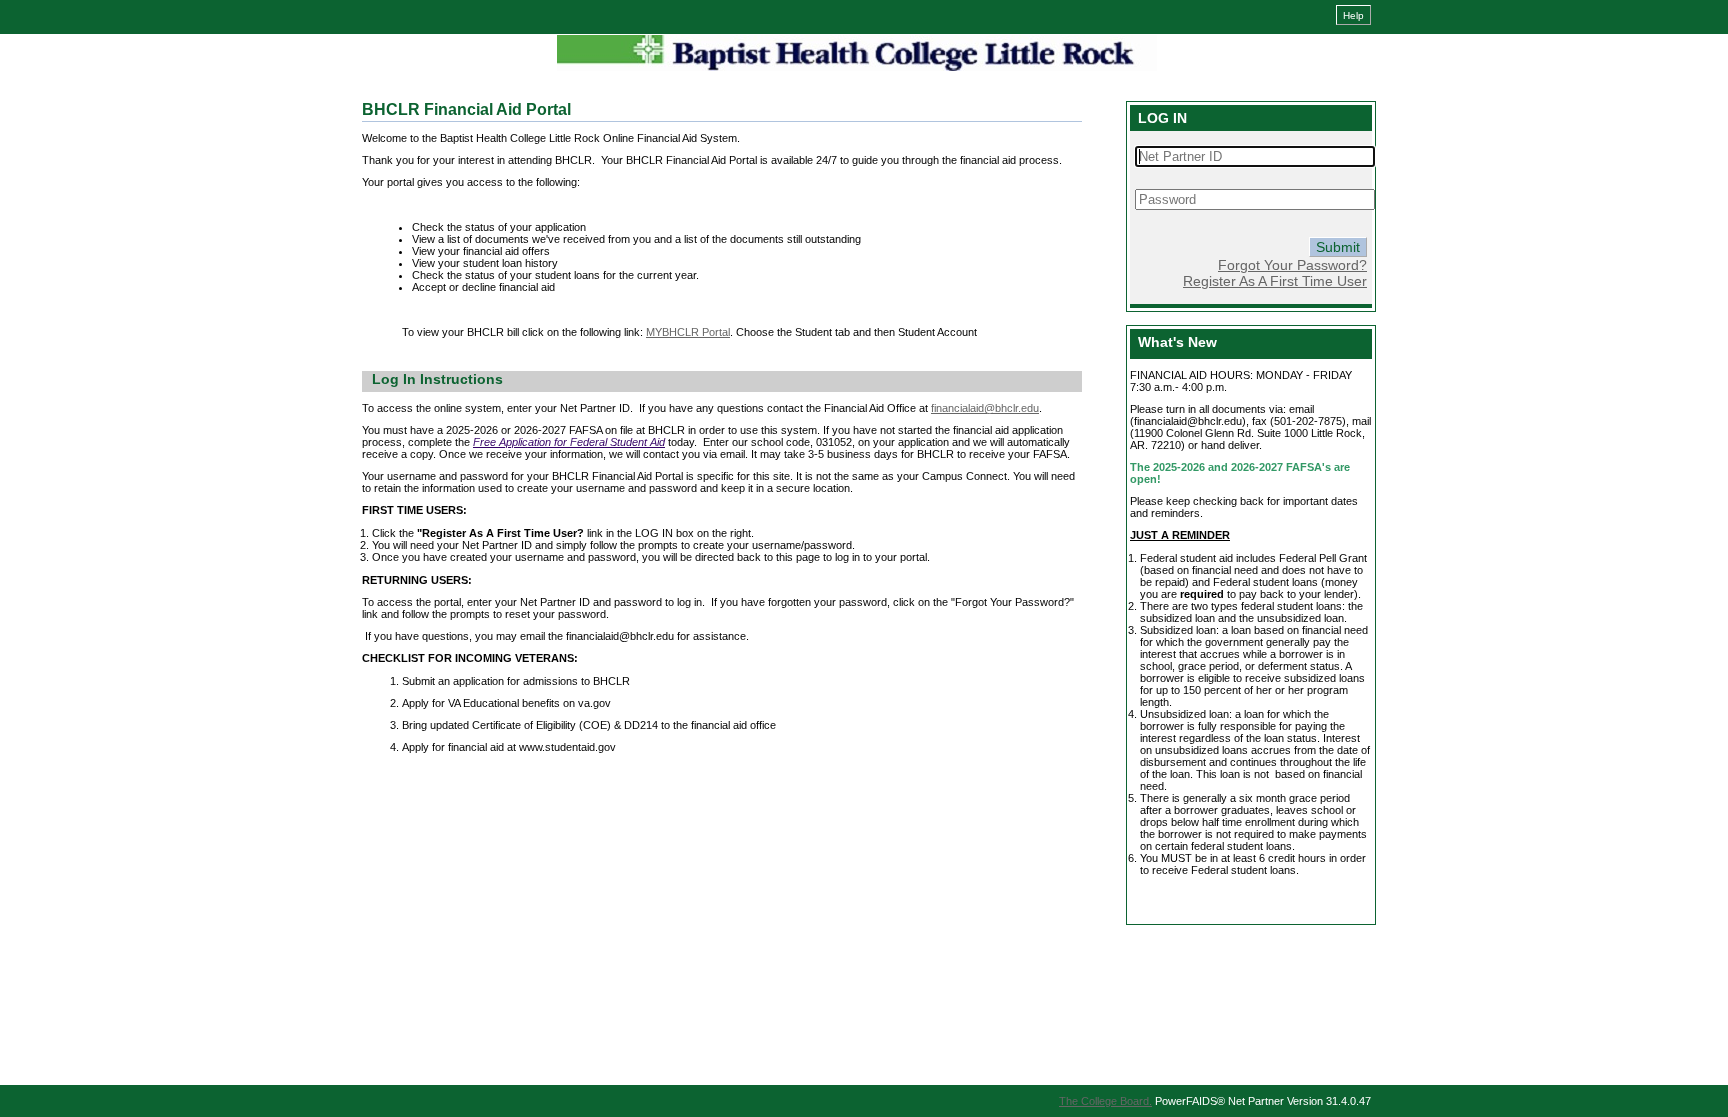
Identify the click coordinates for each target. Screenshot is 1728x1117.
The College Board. (1105, 1101)
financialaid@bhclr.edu (985, 408)
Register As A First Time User (1275, 281)
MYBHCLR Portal (688, 332)
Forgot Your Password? (1292, 265)
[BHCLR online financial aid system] (857, 53)
